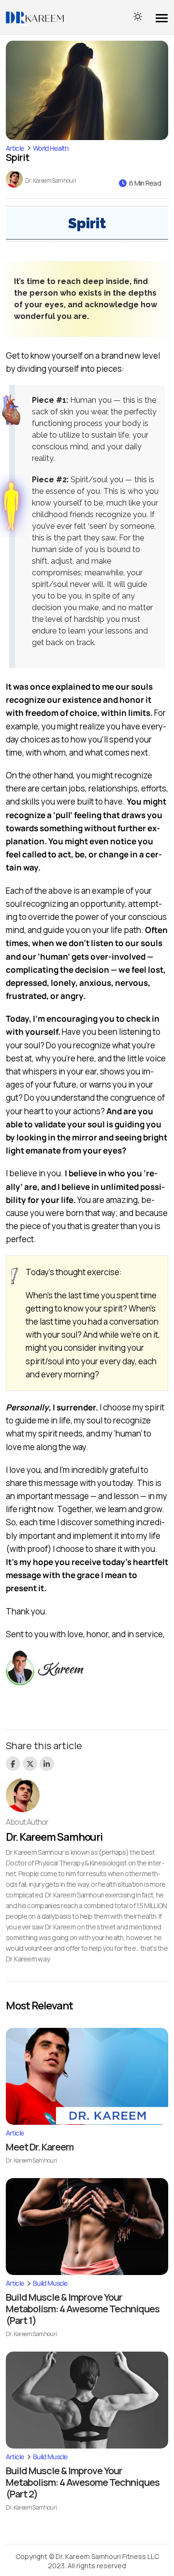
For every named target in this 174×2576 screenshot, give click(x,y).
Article (15, 148)
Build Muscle (50, 2283)
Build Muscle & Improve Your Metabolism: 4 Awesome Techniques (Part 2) (83, 2482)
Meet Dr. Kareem (40, 2147)
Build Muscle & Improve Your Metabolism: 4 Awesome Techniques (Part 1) (83, 2309)
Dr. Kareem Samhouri (51, 181)
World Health (51, 148)
